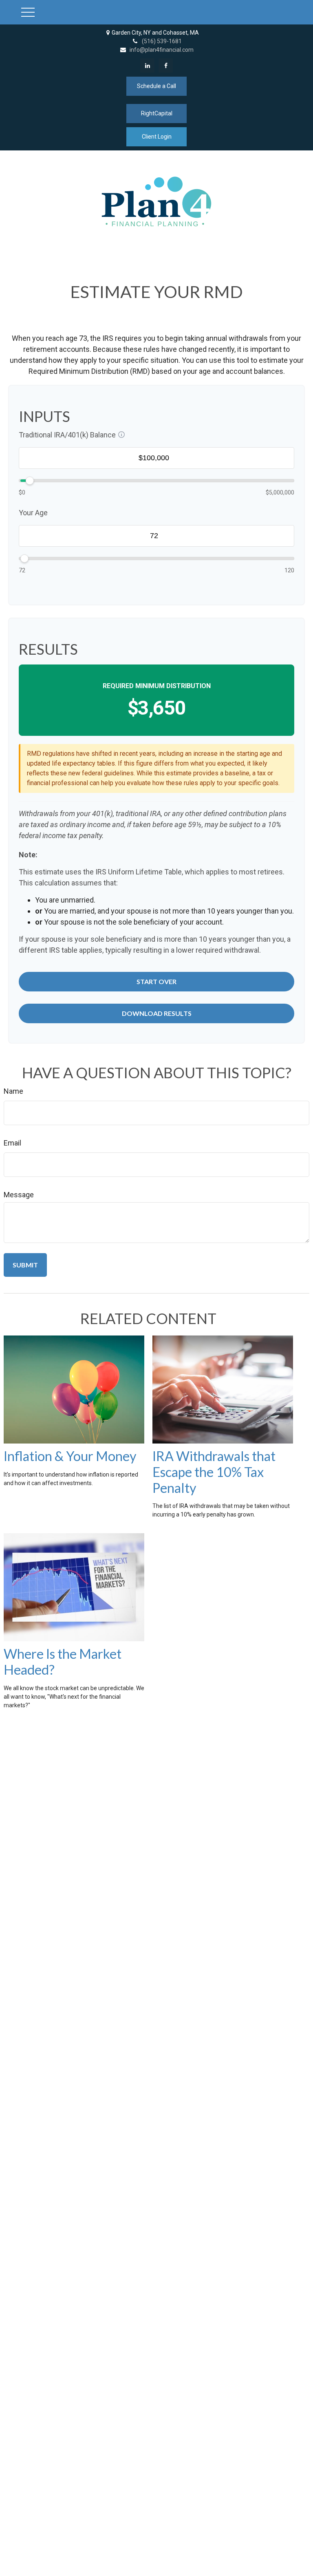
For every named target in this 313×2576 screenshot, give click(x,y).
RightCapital (157, 113)
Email (12, 1143)
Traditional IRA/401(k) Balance (67, 435)
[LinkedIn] (147, 65)
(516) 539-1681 (162, 41)
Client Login (157, 137)
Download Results (157, 1013)
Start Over (156, 981)
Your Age (33, 513)
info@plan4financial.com (162, 50)
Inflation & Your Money (70, 1456)
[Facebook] (166, 65)
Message (19, 1195)
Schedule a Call (156, 86)
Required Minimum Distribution (157, 686)
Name (13, 1091)
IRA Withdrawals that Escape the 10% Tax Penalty (214, 1472)
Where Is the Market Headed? (63, 1662)
